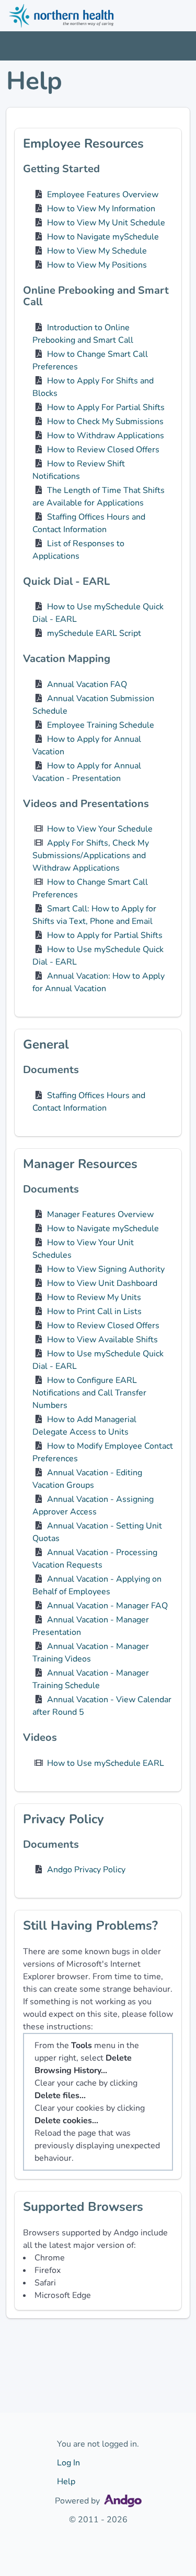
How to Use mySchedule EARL (106, 1763)
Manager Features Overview (100, 1214)
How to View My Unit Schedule (106, 223)
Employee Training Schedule (101, 725)
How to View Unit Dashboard (102, 1283)
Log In (68, 2463)
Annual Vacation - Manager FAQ (107, 1606)
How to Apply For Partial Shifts (106, 407)
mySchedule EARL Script (94, 633)
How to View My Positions (97, 265)
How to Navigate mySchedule (103, 237)
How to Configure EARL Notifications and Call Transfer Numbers (89, 1393)
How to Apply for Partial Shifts (105, 935)
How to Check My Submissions (105, 422)
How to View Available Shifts (102, 1340)
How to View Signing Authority (106, 1269)
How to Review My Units (94, 1297)
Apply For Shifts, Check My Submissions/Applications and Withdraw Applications (91, 856)
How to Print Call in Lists (94, 1311)
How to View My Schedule (97, 251)
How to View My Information (101, 209)
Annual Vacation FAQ (87, 684)
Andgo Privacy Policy (86, 1870)
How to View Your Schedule (100, 829)
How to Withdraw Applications (106, 436)
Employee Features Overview (103, 195)
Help (66, 2482)
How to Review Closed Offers (103, 450)
